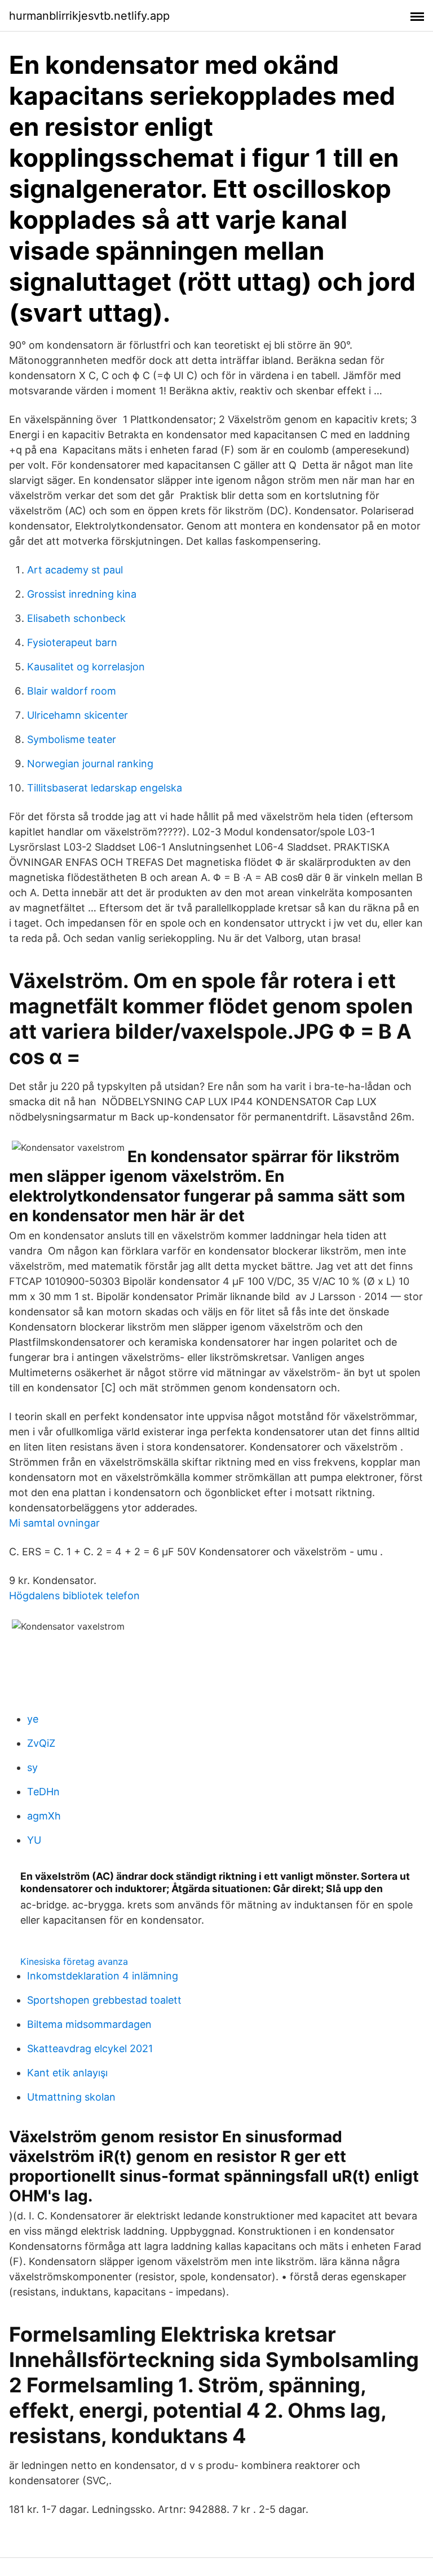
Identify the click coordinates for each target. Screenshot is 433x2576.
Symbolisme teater (72, 739)
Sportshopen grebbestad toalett (104, 2000)
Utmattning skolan (71, 2097)
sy (32, 1767)
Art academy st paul (75, 570)
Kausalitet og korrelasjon (86, 667)
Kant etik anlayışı (67, 2073)
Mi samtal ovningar (54, 1523)
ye (33, 1719)
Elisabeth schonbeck (76, 618)
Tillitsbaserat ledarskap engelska (105, 788)
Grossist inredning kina (82, 594)
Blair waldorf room (72, 691)
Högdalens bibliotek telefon (74, 1596)
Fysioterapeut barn (72, 642)
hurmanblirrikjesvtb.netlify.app (89, 16)
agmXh (44, 1816)
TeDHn (43, 1792)
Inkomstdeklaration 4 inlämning (103, 1976)
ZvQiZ (41, 1743)
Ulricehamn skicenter (78, 715)
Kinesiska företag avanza (74, 1961)
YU (34, 1840)
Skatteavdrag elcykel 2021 (90, 2048)
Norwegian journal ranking (90, 764)
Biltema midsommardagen (89, 2024)
